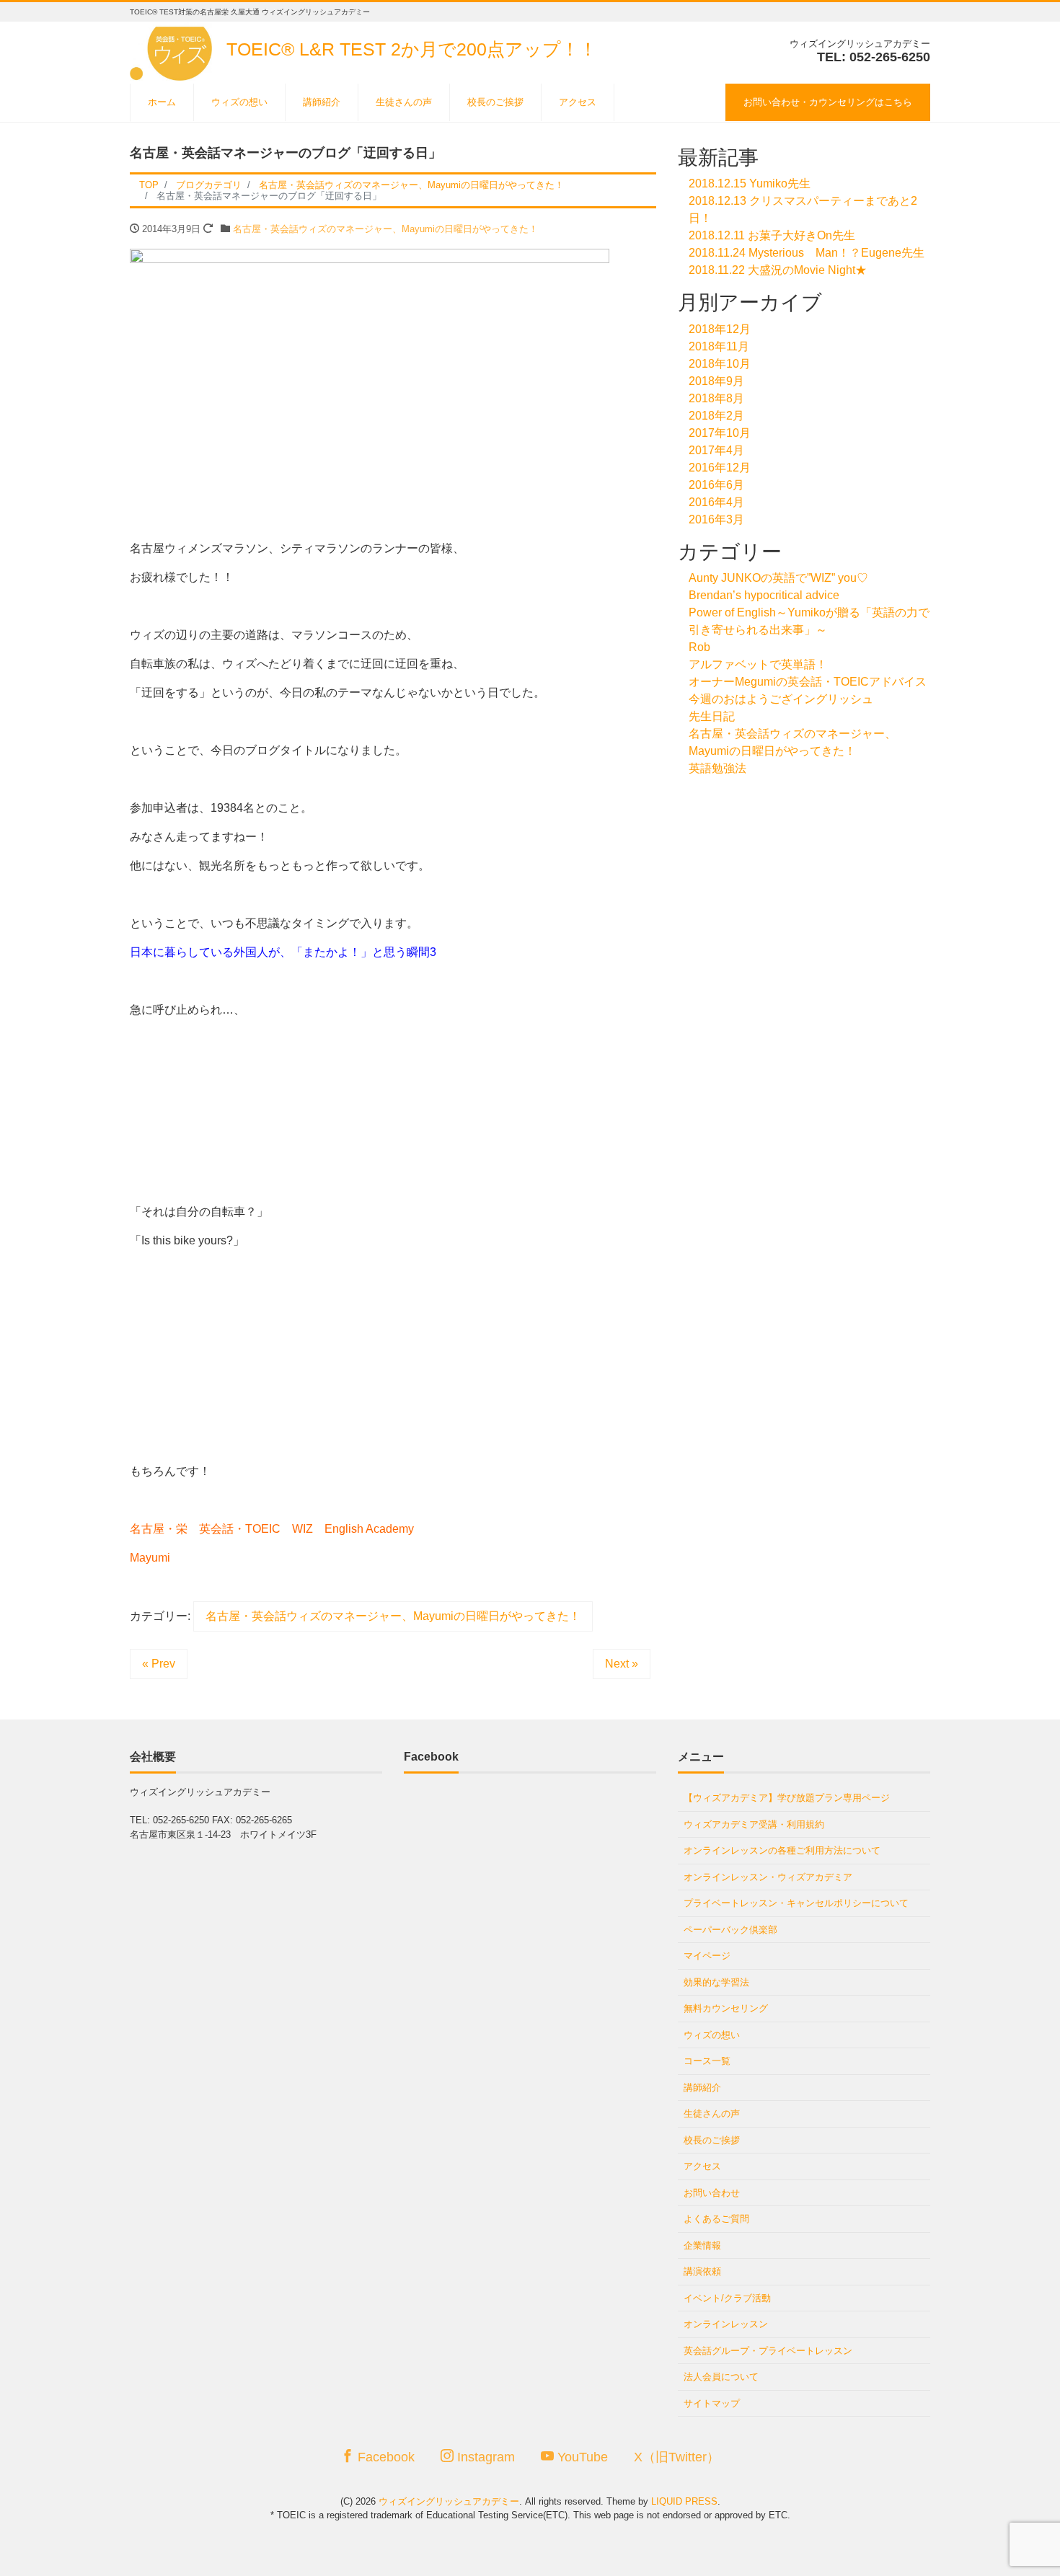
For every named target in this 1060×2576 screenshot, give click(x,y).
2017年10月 (720, 433)
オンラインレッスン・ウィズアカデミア (768, 1877)
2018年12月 (720, 329)
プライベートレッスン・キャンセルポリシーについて (796, 1903)
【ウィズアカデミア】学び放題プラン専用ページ (787, 1798)
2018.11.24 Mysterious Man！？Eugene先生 (807, 253)
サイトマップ (712, 2403)
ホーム (162, 102)
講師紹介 (322, 102)
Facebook (384, 2457)
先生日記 (712, 716)
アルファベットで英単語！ (758, 664)
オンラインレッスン (726, 2324)
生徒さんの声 (404, 102)
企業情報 (702, 2245)
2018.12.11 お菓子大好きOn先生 (772, 235)
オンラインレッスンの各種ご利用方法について (782, 1850)
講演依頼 (702, 2271)
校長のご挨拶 (495, 102)
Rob (699, 647)
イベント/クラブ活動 (727, 2298)
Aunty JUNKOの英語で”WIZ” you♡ (778, 578)
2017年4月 (716, 450)
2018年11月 (719, 346)
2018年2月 (716, 416)
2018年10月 (720, 364)
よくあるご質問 (716, 2219)
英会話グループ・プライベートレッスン (768, 2351)
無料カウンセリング (726, 2008)
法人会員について (721, 2377)
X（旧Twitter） (677, 2457)
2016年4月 (716, 502)
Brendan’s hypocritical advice (764, 595)
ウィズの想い (239, 102)
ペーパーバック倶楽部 (730, 1930)
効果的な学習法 (716, 1982)
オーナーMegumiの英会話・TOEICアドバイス (808, 682)
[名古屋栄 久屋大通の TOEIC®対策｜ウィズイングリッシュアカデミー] (173, 49)
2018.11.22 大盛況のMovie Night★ (778, 270)
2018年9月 (716, 381)
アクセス (578, 102)
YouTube (581, 2457)
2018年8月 (716, 398)
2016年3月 (716, 519)
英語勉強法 (717, 768)
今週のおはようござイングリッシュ (781, 699)
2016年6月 (716, 485)
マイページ (707, 1956)
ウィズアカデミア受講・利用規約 (754, 1824)
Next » (622, 1664)
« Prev (159, 1664)
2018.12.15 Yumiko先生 (750, 183)
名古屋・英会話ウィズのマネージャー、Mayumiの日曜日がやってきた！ (385, 229)
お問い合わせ (712, 2193)
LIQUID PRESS (684, 2501)
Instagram (484, 2457)
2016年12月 (720, 468)
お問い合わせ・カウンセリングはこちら (828, 102)
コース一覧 (707, 2061)
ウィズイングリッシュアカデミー (449, 2501)
